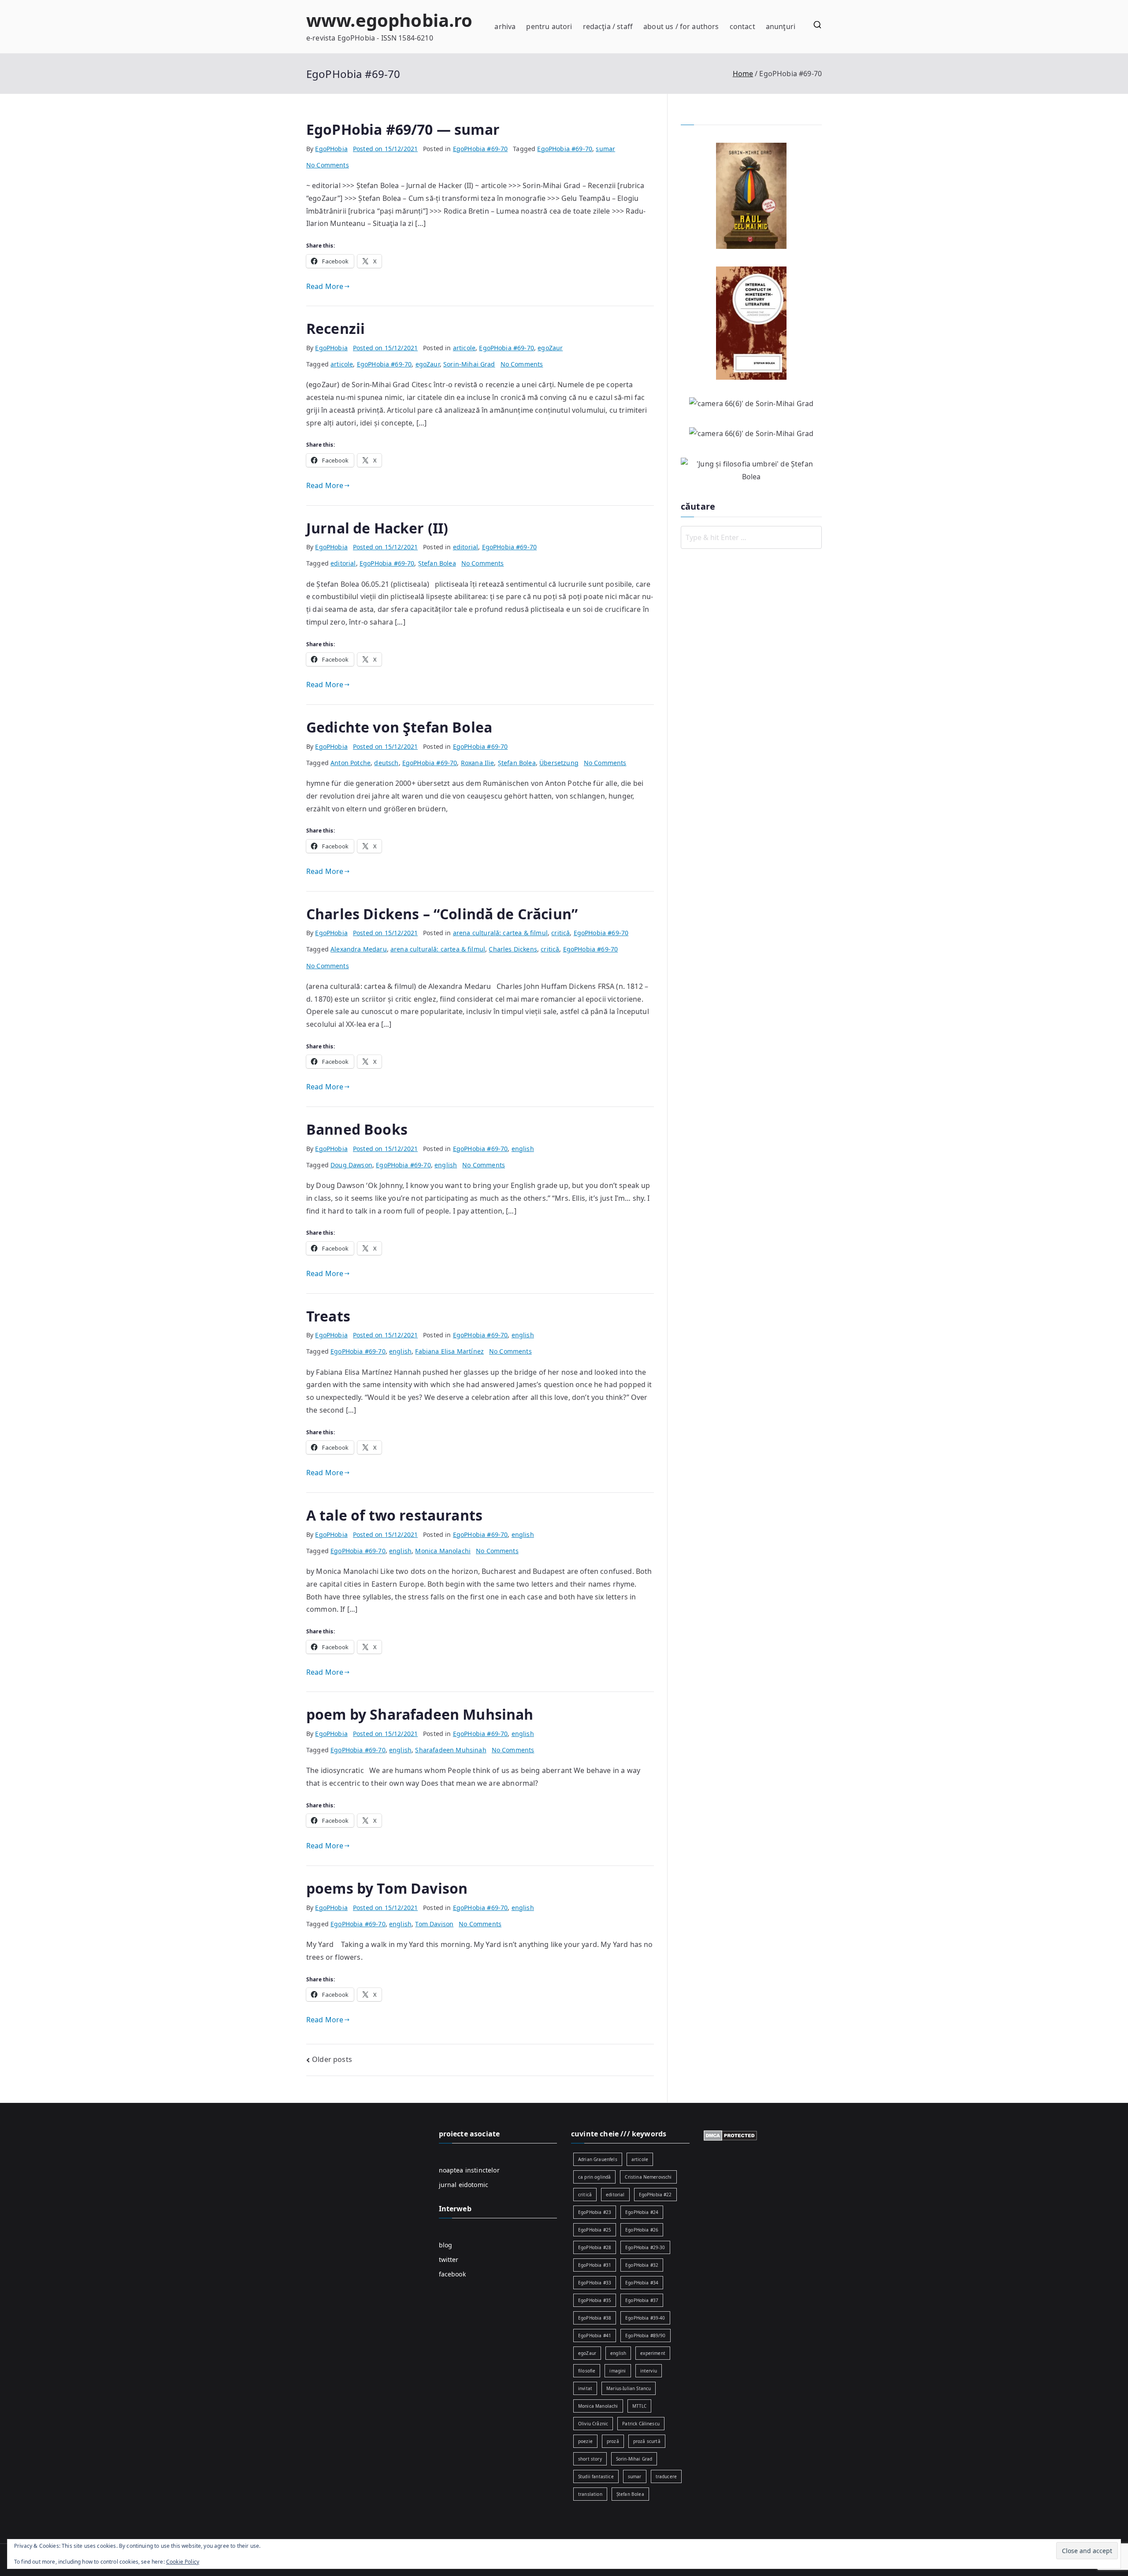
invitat (585, 2388)
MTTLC (640, 2406)
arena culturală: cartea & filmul (500, 933)
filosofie (587, 2371)
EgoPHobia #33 (595, 2283)
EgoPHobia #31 (595, 2265)
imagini (618, 2371)
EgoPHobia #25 (595, 2230)
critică (560, 933)
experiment (653, 2353)
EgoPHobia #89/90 (646, 2335)
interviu (649, 2371)
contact (742, 26)
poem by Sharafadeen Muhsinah (420, 1714)
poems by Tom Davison (387, 1888)
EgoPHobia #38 (595, 2318)
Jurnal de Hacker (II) (377, 528)
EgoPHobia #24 (642, 2212)
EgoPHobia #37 (642, 2300)
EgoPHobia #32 (642, 2265)
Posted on (385, 149)
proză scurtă (647, 2441)
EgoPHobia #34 (642, 2283)
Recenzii (336, 328)
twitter (449, 2260)
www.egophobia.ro (390, 20)
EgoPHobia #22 (655, 2195)
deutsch (386, 763)
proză (613, 2441)
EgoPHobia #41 (595, 2335)
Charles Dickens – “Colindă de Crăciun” (442, 914)
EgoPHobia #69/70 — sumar (403, 129)
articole (464, 348)
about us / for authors (681, 26)
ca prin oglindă (594, 2177)
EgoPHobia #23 (595, 2212)
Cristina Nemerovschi (648, 2177)
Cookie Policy (183, 2562)
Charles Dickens (513, 949)
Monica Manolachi (443, 1551)
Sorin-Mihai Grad (469, 364)
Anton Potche (351, 763)
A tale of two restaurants (394, 1515)
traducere (666, 2476)
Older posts (332, 2059)
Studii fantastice (596, 2476)
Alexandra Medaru (359, 949)
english (523, 1149)
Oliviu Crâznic (593, 2424)
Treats (328, 1316)
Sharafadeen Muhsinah (451, 1750)
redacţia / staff (608, 26)
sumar (605, 149)
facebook (452, 2274)
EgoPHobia (331, 149)
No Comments (328, 165)
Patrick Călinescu (641, 2424)
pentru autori (549, 26)
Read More (325, 286)
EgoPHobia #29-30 (645, 2247)
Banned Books (357, 1129)
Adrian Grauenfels (598, 2159)
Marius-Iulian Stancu (629, 2388)
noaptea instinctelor (469, 2170)
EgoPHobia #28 (595, 2247)
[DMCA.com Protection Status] (730, 2135)
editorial (466, 547)
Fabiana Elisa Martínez (449, 1351)
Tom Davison (434, 1924)
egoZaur (550, 348)
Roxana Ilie (478, 763)
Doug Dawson (351, 1165)
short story (590, 2459)
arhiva (505, 26)
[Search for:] (751, 537)
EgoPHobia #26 (642, 2230)
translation (590, 2494)
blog (446, 2245)
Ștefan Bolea (437, 563)
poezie (585, 2441)
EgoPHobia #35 (595, 2300)
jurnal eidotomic (464, 2185)
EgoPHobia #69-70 (481, 149)
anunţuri (781, 26)
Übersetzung (559, 763)
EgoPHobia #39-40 (645, 2318)
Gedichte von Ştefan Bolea (399, 727)
